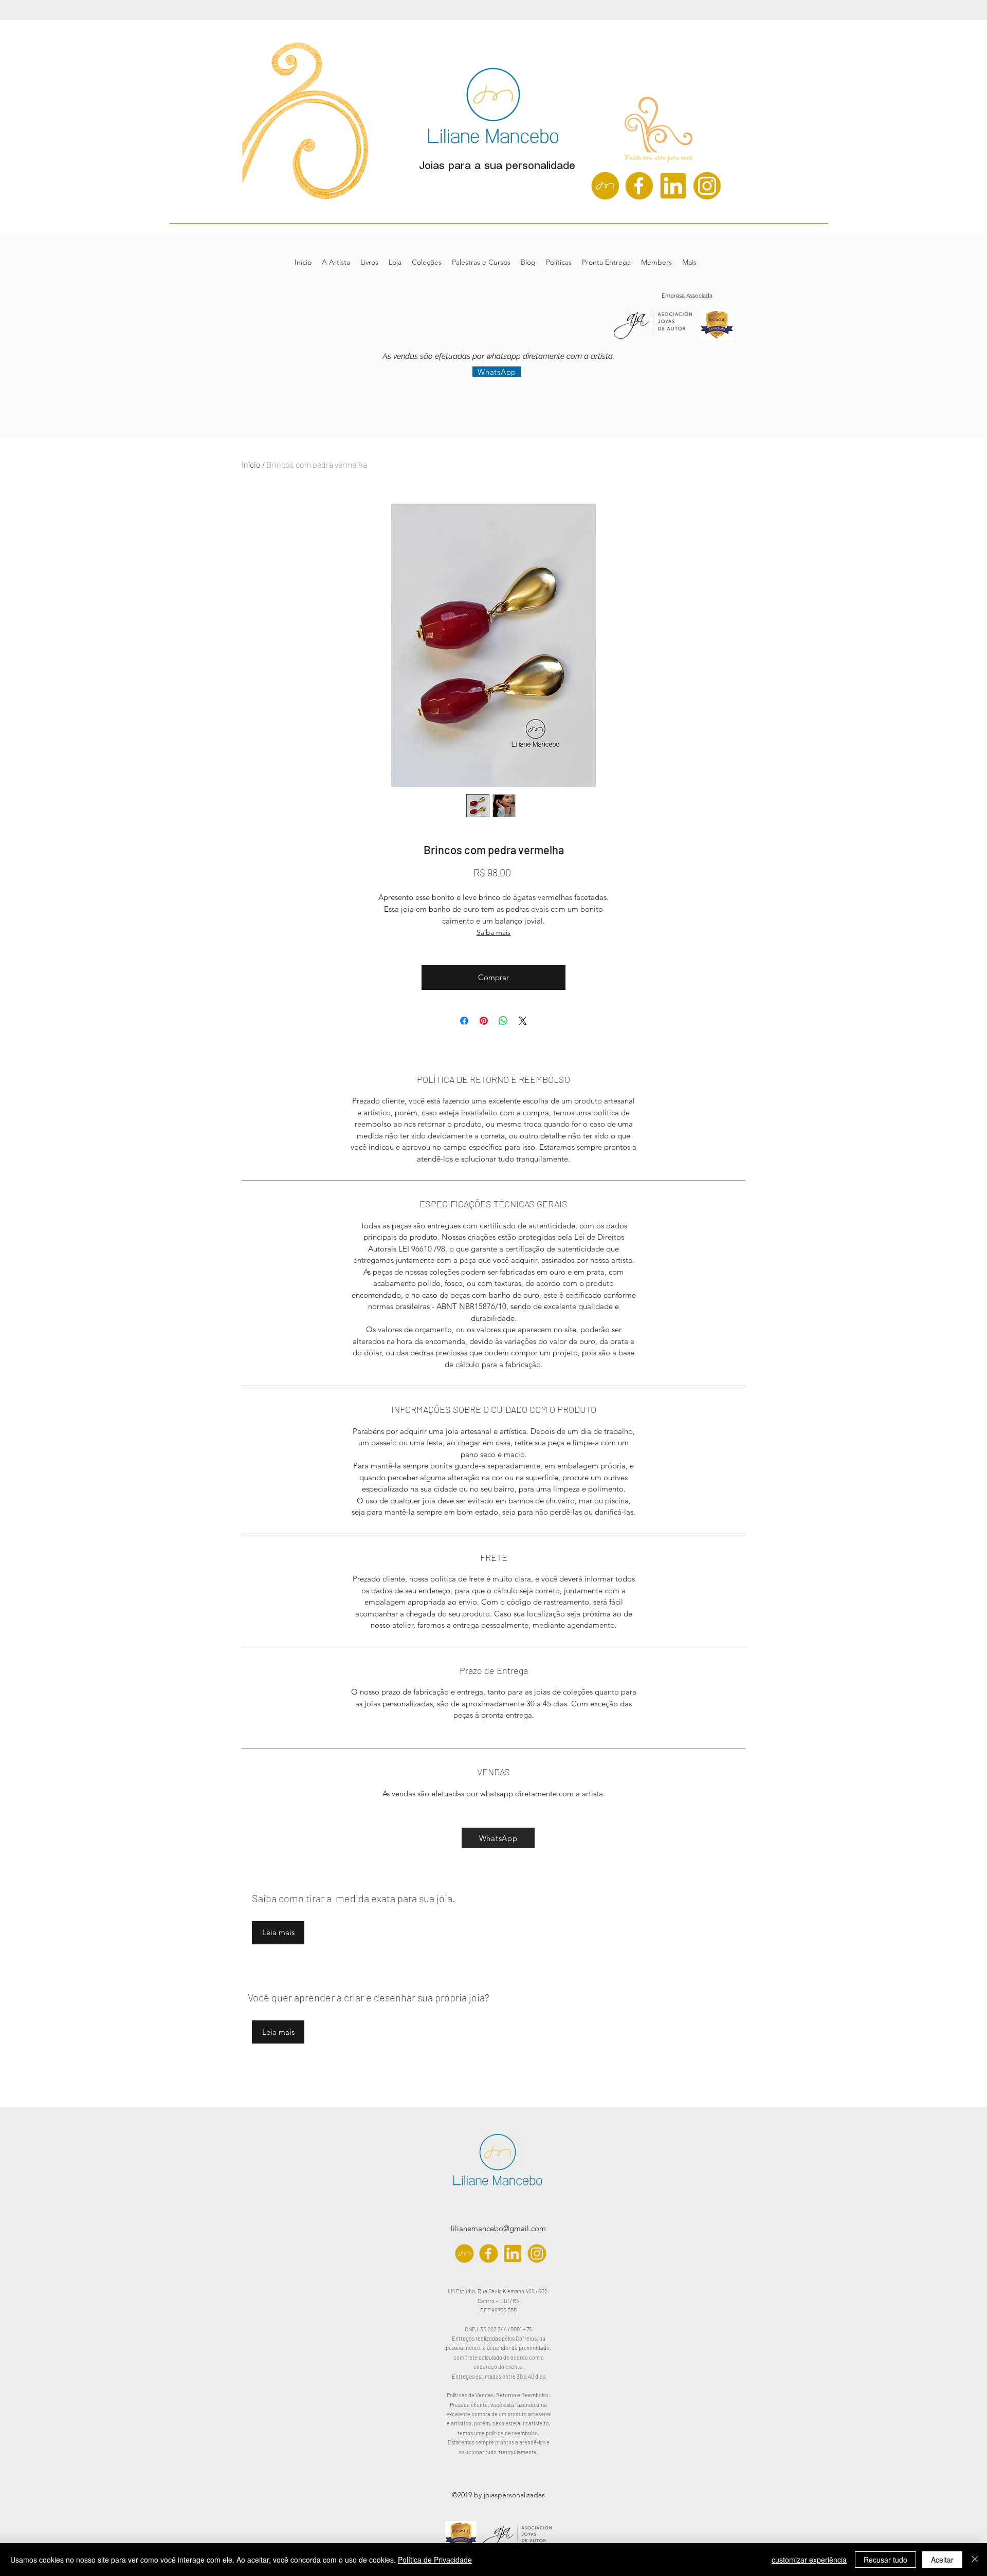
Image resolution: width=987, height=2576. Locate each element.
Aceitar (942, 2560)
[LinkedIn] (673, 186)
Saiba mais (493, 932)
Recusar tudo (885, 2560)
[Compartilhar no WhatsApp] (503, 1021)
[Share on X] (523, 1021)
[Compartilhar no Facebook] (464, 1021)
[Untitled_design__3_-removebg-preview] (605, 186)
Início (251, 464)
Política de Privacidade (435, 2560)
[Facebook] (639, 186)
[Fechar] (975, 2560)
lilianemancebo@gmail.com (498, 2228)
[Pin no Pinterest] (484, 1021)
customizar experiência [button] (809, 2560)
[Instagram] (707, 186)
